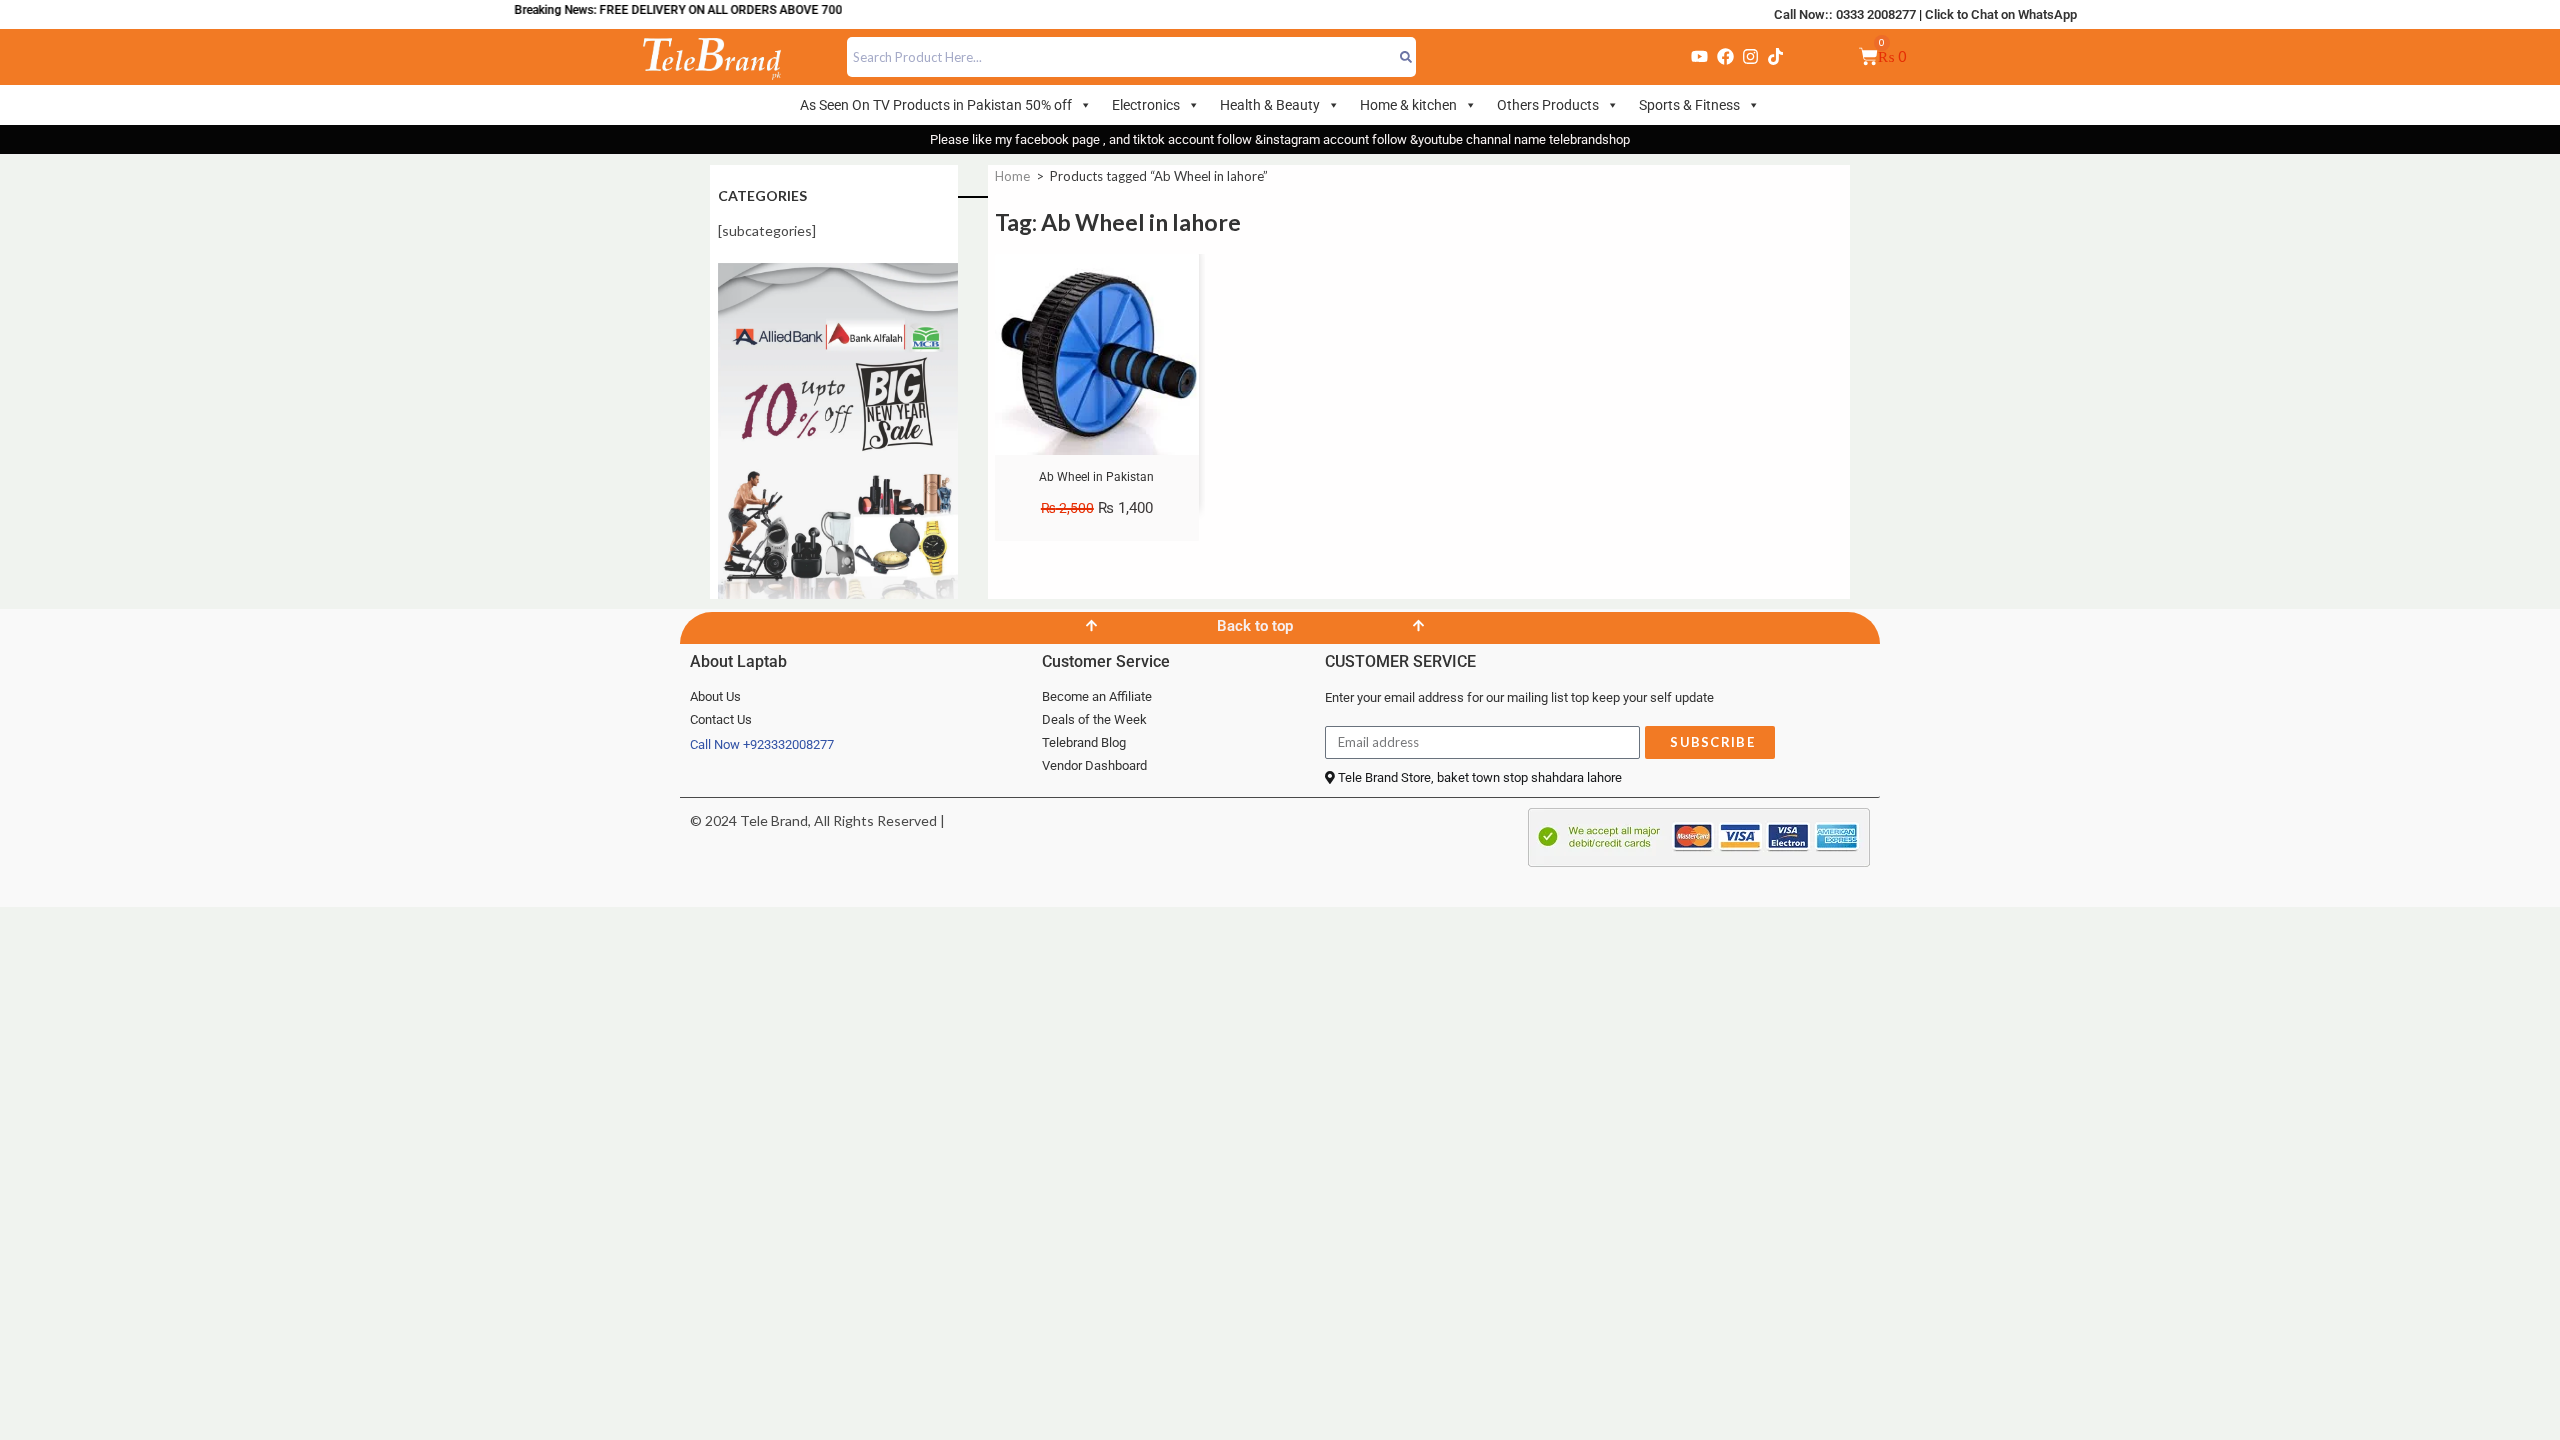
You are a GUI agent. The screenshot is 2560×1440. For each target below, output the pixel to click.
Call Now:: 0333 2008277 (1845, 14)
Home (1012, 176)
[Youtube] (1700, 57)
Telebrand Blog (1084, 742)
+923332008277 (788, 744)
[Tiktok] (1776, 57)
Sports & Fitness (1689, 105)
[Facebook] (1725, 57)
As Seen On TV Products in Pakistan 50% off (936, 105)
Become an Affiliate (1097, 696)
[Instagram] (1750, 57)
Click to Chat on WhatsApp (2001, 14)
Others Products (1548, 105)
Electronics (1146, 105)
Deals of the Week (1094, 719)
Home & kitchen (1408, 105)
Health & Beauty (1270, 105)
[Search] (1406, 57)
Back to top (1255, 626)
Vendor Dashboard (1094, 765)
